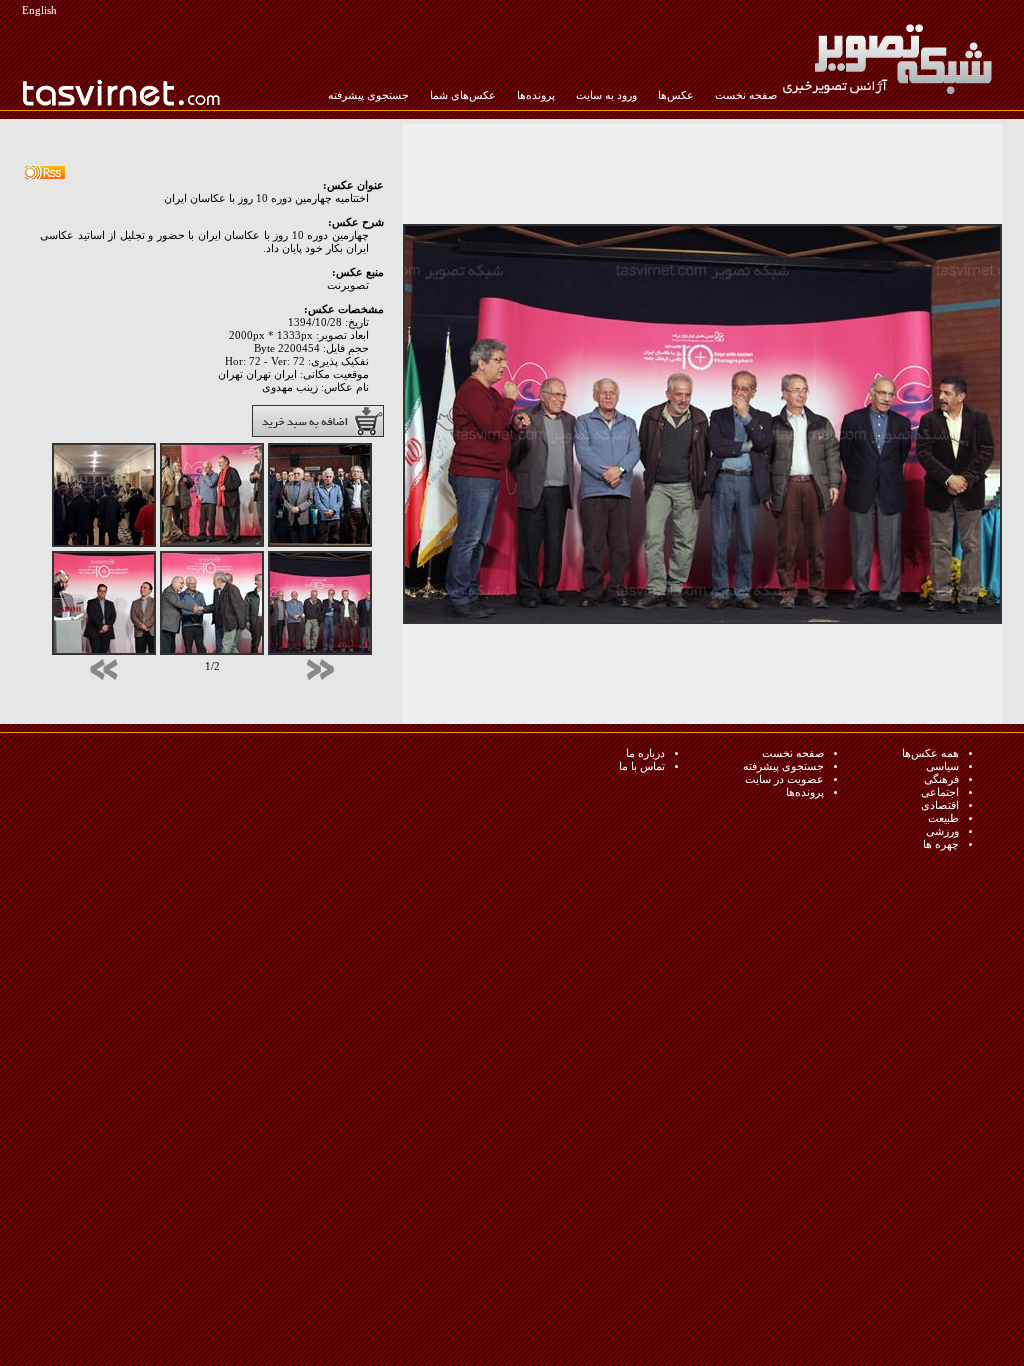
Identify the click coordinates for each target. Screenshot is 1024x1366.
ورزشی (942, 831)
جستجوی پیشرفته (368, 95)
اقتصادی (940, 805)
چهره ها (941, 844)
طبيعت (943, 818)
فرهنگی (941, 779)
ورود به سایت (606, 95)
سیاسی (942, 766)
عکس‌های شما (463, 95)
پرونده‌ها (536, 95)
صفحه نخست (746, 95)
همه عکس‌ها (930, 753)
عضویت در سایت (784, 779)
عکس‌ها (676, 95)
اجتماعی (940, 792)
